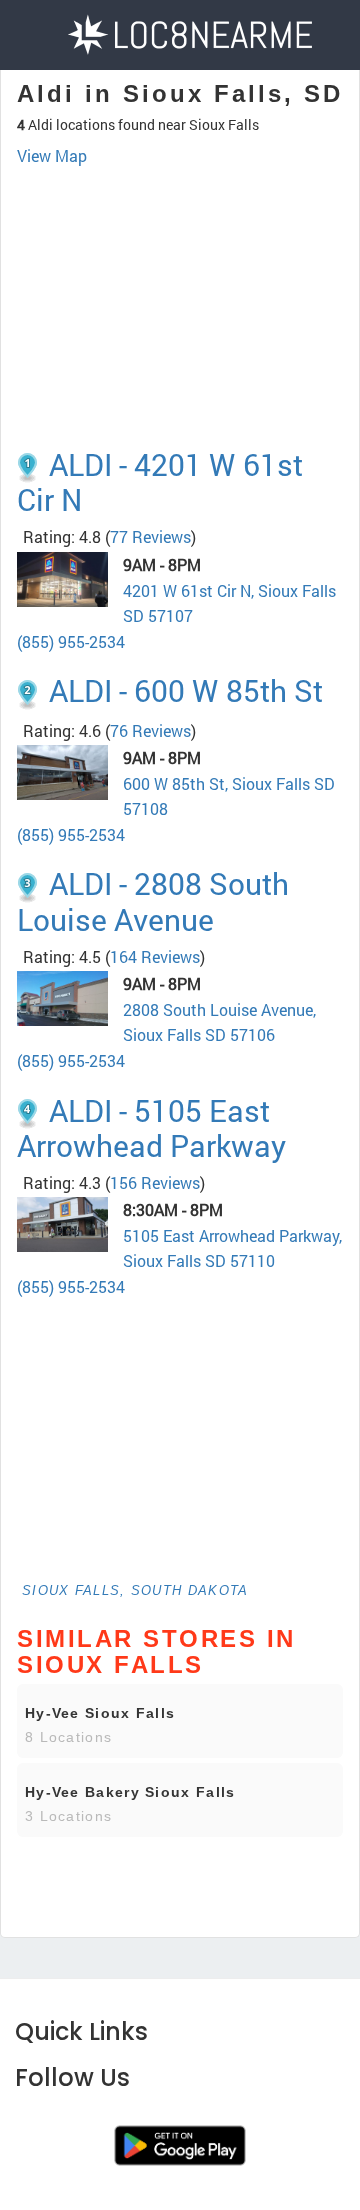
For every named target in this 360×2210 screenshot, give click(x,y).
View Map (52, 155)
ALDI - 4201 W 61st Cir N (160, 482)
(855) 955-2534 (71, 641)
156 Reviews (155, 1182)
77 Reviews (150, 536)
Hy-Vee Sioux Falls (100, 1713)
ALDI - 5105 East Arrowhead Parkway (151, 1128)
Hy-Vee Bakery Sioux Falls (130, 1792)
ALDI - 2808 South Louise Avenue (153, 901)
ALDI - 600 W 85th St (186, 690)
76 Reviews (150, 730)
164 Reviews (155, 956)
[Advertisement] (180, 268)
